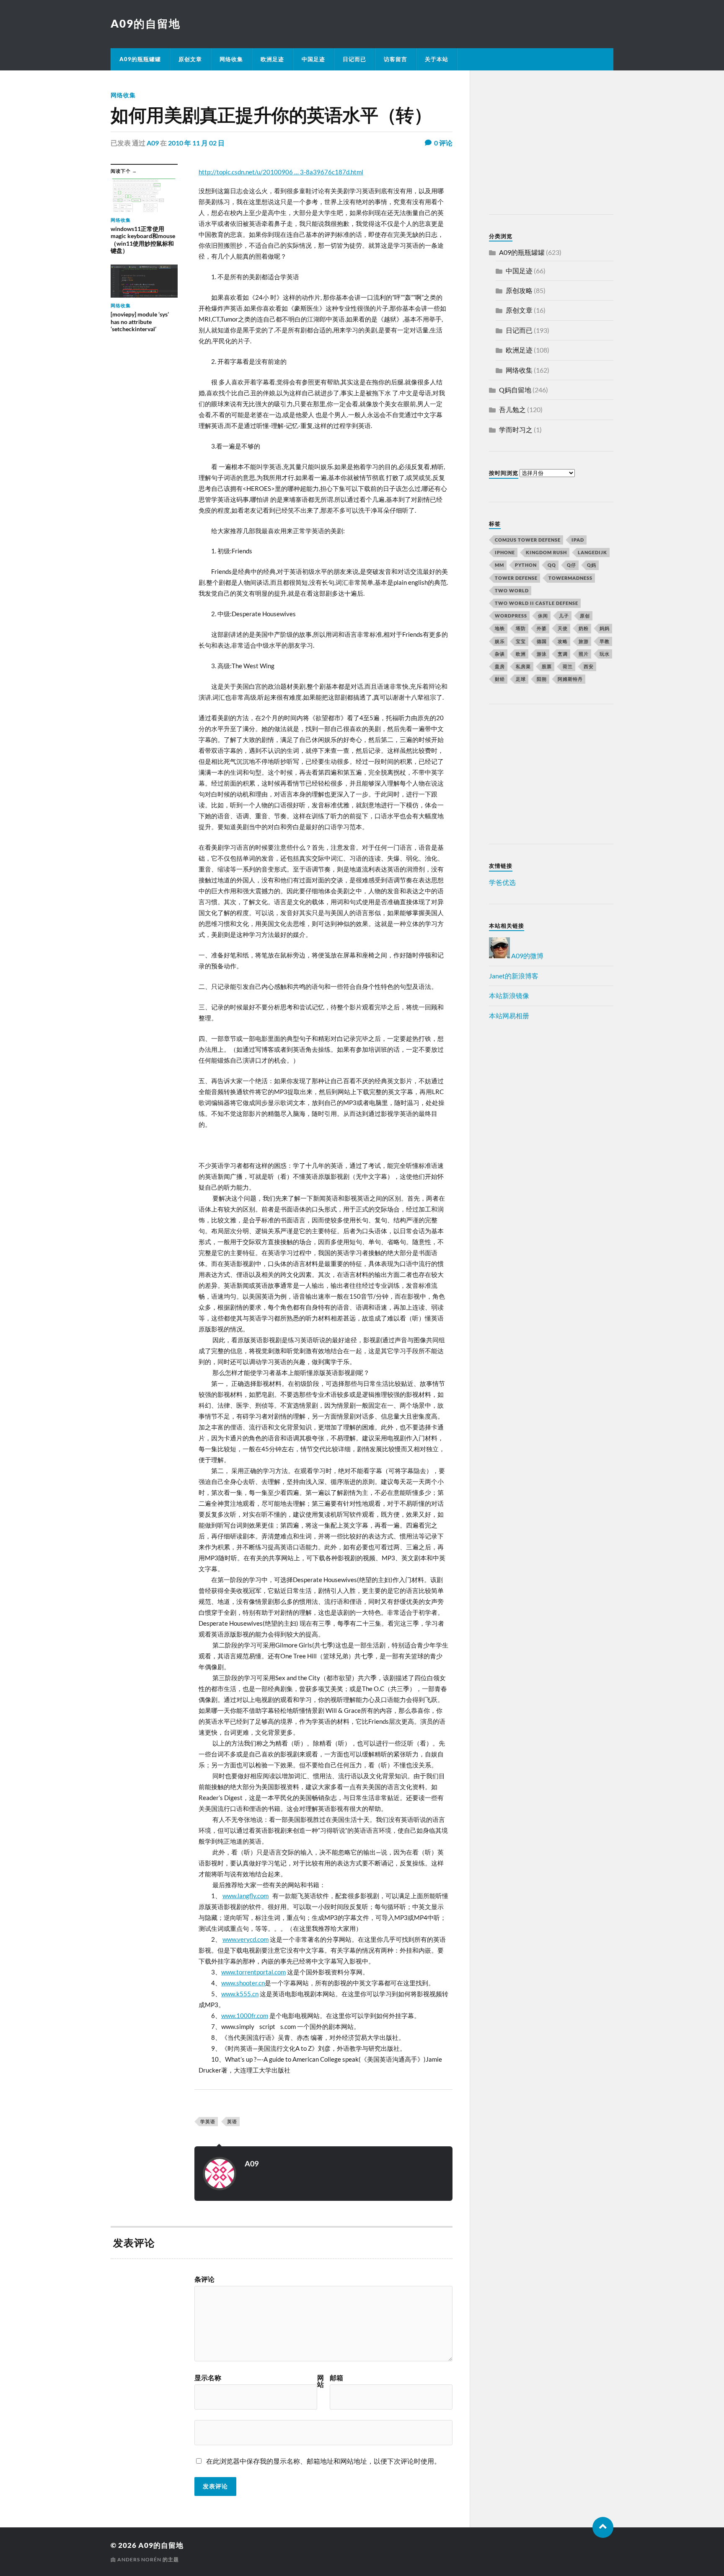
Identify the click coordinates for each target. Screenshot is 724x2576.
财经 (500, 679)
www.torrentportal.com (253, 1972)
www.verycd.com (246, 1939)
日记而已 (354, 59)
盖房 (500, 666)
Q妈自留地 (515, 390)
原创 (585, 616)
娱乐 (500, 641)
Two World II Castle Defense (537, 603)
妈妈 (605, 628)
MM (499, 565)
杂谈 (500, 654)
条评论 (204, 2279)
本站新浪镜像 (509, 995)
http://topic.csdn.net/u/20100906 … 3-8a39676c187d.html (281, 172)
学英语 (208, 2121)
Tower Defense (516, 578)
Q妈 (592, 565)
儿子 (564, 616)
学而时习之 (516, 429)
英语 (232, 2121)
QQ (552, 565)
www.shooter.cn (243, 1983)
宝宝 (521, 641)
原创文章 (190, 59)
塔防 (521, 628)
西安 (589, 666)
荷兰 (568, 666)
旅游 (584, 641)
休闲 (543, 616)
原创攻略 (519, 290)
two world (512, 590)
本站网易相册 (509, 1016)
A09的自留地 (146, 23)
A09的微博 (527, 956)
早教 (605, 641)
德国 (542, 641)
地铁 (500, 628)
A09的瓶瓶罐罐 (140, 59)
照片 (584, 654)
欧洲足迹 (272, 59)
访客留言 (396, 59)
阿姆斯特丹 (570, 679)
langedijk (592, 552)
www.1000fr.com (245, 2016)
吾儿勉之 (512, 409)
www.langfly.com (246, 1896)
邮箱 (336, 2378)
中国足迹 (313, 59)
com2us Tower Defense (528, 540)
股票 (547, 666)
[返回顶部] (603, 2527)
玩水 (605, 654)
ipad (578, 540)
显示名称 (208, 2378)
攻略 (563, 641)
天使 (563, 628)
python (526, 565)
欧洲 (521, 654)
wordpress (511, 616)
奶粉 (584, 628)
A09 (153, 143)
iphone (505, 552)
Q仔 (571, 565)
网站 (321, 2381)
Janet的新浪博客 (514, 976)
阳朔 (542, 679)
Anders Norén (139, 2559)
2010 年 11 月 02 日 (196, 143)
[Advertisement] (541, 144)
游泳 (542, 654)
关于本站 (437, 59)
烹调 (563, 654)
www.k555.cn (240, 1994)
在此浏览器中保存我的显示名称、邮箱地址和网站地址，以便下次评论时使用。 (323, 2461)
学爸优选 (502, 882)
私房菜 (523, 666)
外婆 (542, 628)
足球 (521, 679)
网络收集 (231, 59)
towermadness (570, 578)
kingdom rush (546, 552)
